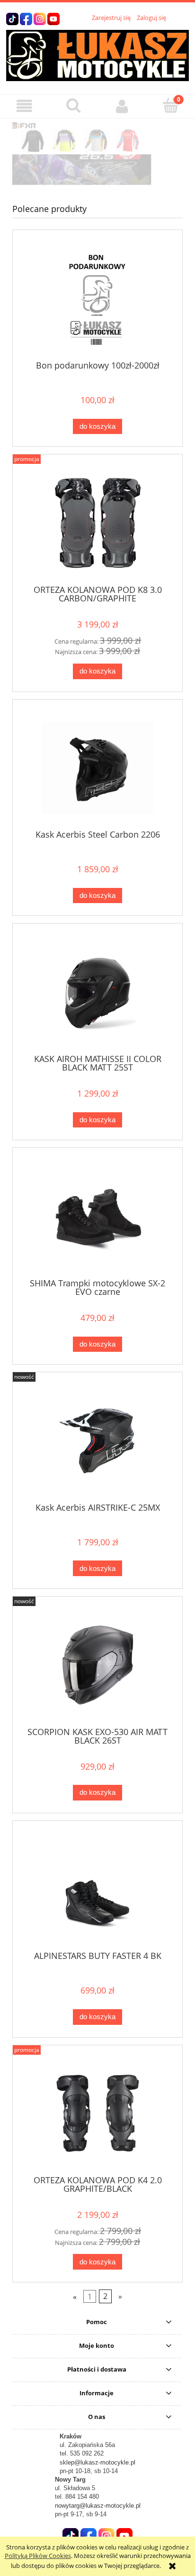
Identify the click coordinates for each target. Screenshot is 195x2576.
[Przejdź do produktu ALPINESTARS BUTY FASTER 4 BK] (97, 1889)
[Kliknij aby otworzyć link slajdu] (97, 154)
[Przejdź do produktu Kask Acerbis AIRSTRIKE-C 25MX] (97, 1441)
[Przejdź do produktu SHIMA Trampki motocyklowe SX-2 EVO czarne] (97, 1216)
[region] (97, 154)
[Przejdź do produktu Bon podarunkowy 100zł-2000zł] (97, 299)
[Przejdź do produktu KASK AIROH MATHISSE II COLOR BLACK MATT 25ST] (97, 992)
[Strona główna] (97, 54)
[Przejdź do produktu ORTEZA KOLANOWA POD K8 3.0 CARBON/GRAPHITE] (97, 523)
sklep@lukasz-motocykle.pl (97, 2462)
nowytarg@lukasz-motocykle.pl (98, 2506)
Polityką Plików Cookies (38, 2556)
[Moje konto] (122, 106)
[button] (24, 106)
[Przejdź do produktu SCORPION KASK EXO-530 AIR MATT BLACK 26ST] (97, 1665)
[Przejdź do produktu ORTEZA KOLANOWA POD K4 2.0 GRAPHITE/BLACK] (97, 2113)
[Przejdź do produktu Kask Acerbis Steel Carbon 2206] (97, 768)
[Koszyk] (171, 105)
